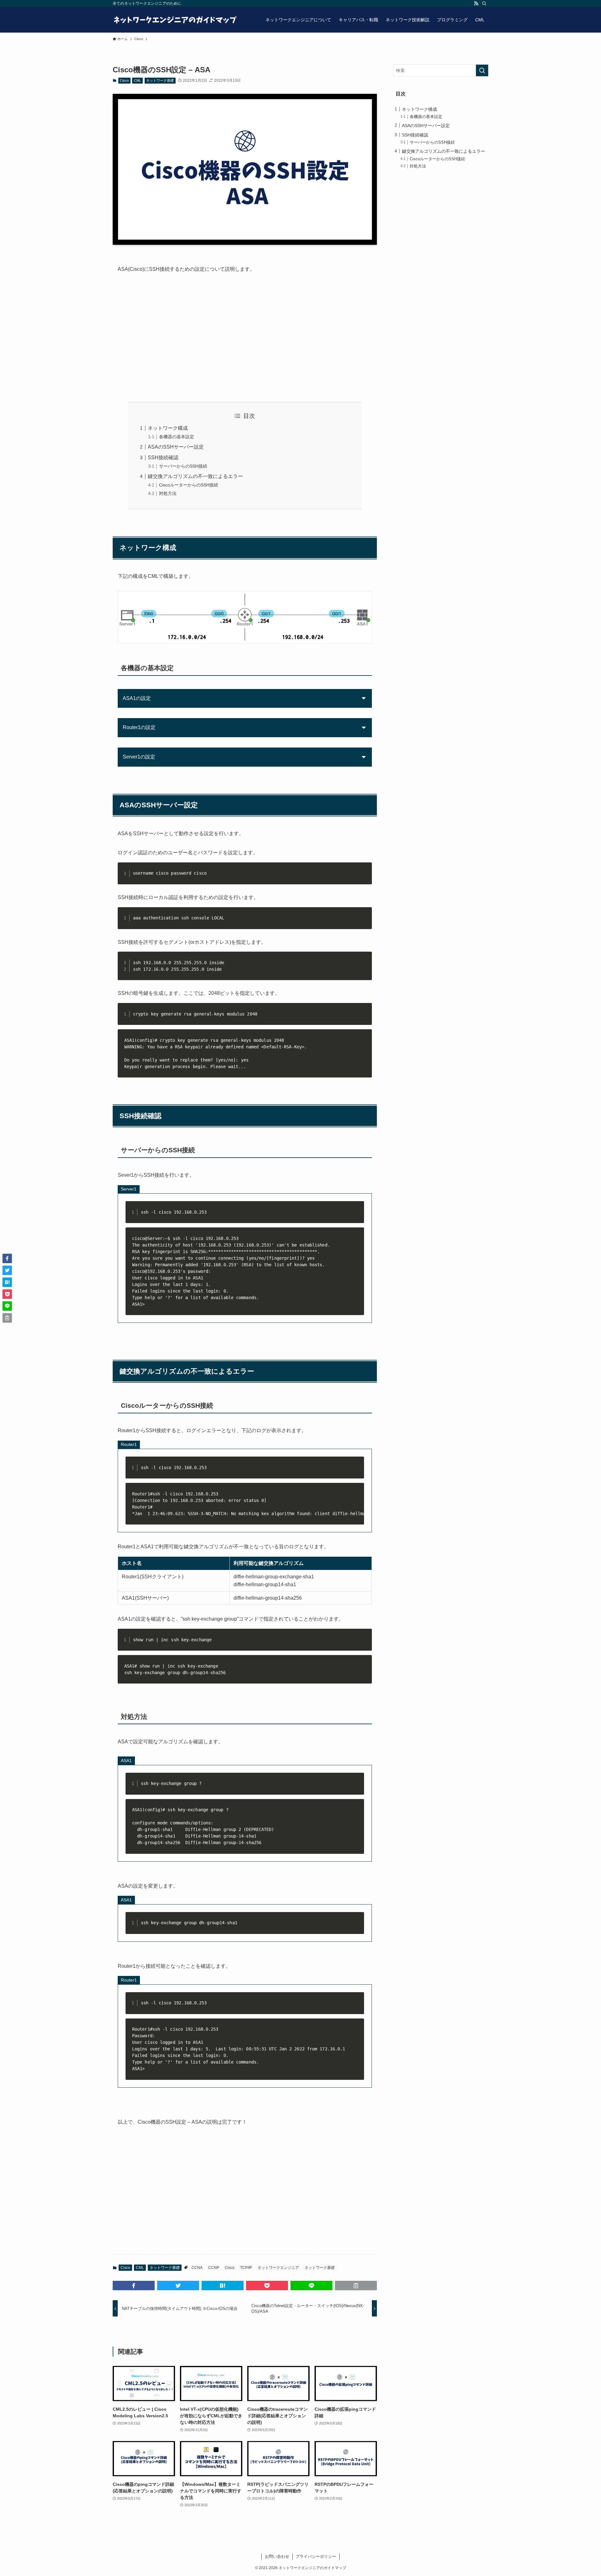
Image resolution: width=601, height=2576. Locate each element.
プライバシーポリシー (316, 2556)
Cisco (124, 80)
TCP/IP (246, 2268)
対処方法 (168, 493)
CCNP (214, 2268)
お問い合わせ (277, 2556)
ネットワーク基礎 (160, 80)
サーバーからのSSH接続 (183, 466)
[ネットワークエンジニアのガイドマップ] (175, 20)
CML (138, 80)
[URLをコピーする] (356, 2285)
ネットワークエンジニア (278, 2268)
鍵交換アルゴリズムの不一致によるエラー (195, 476)
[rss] (476, 3)
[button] (134, 2285)
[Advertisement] (245, 338)
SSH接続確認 (163, 458)
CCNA (197, 2268)
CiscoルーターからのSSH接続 (189, 485)
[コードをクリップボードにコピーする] (365, 876)
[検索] (484, 3)
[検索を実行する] (482, 70)
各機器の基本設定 (177, 437)
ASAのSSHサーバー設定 (176, 447)
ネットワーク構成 (168, 428)
